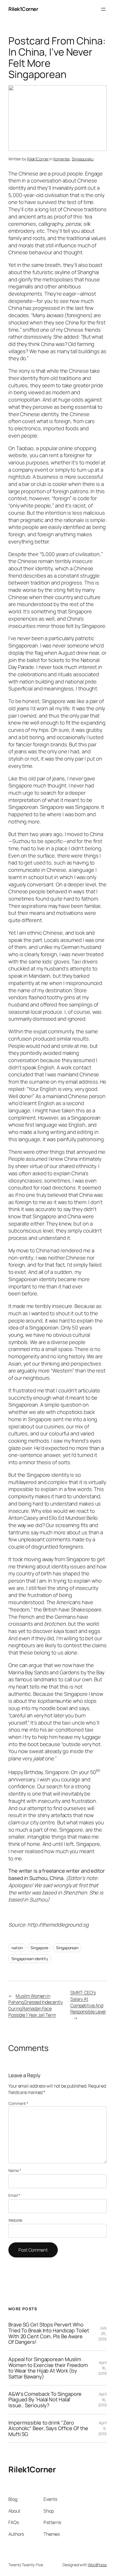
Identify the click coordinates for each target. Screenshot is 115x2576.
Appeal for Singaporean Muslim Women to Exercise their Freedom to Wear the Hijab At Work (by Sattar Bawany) (48, 2368)
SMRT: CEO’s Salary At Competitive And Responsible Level (88, 2002)
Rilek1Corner (23, 9)
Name (15, 2170)
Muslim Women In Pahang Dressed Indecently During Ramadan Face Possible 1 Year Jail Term (36, 2005)
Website (15, 2220)
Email (14, 2195)
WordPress (97, 2565)
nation (17, 1948)
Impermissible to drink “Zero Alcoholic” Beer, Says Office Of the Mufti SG (48, 2428)
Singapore (39, 1948)
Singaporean (67, 1948)
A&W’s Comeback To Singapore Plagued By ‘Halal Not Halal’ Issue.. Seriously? (45, 2400)
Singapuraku (83, 159)
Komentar (62, 159)
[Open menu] (103, 9)
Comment (18, 2103)
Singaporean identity (30, 1959)
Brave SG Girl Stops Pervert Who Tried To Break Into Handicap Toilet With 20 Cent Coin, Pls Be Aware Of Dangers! (49, 2333)
